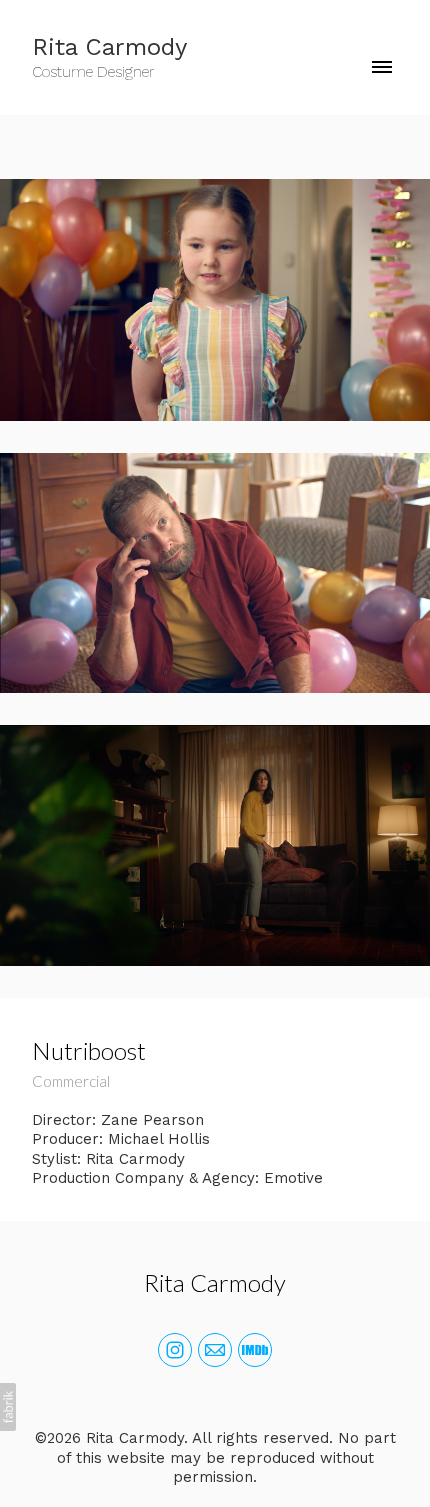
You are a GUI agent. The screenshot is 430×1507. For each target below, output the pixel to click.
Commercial (71, 1081)
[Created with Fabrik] (8, 1407)
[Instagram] (175, 1350)
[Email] (215, 1350)
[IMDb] (255, 1350)
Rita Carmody (215, 1282)
